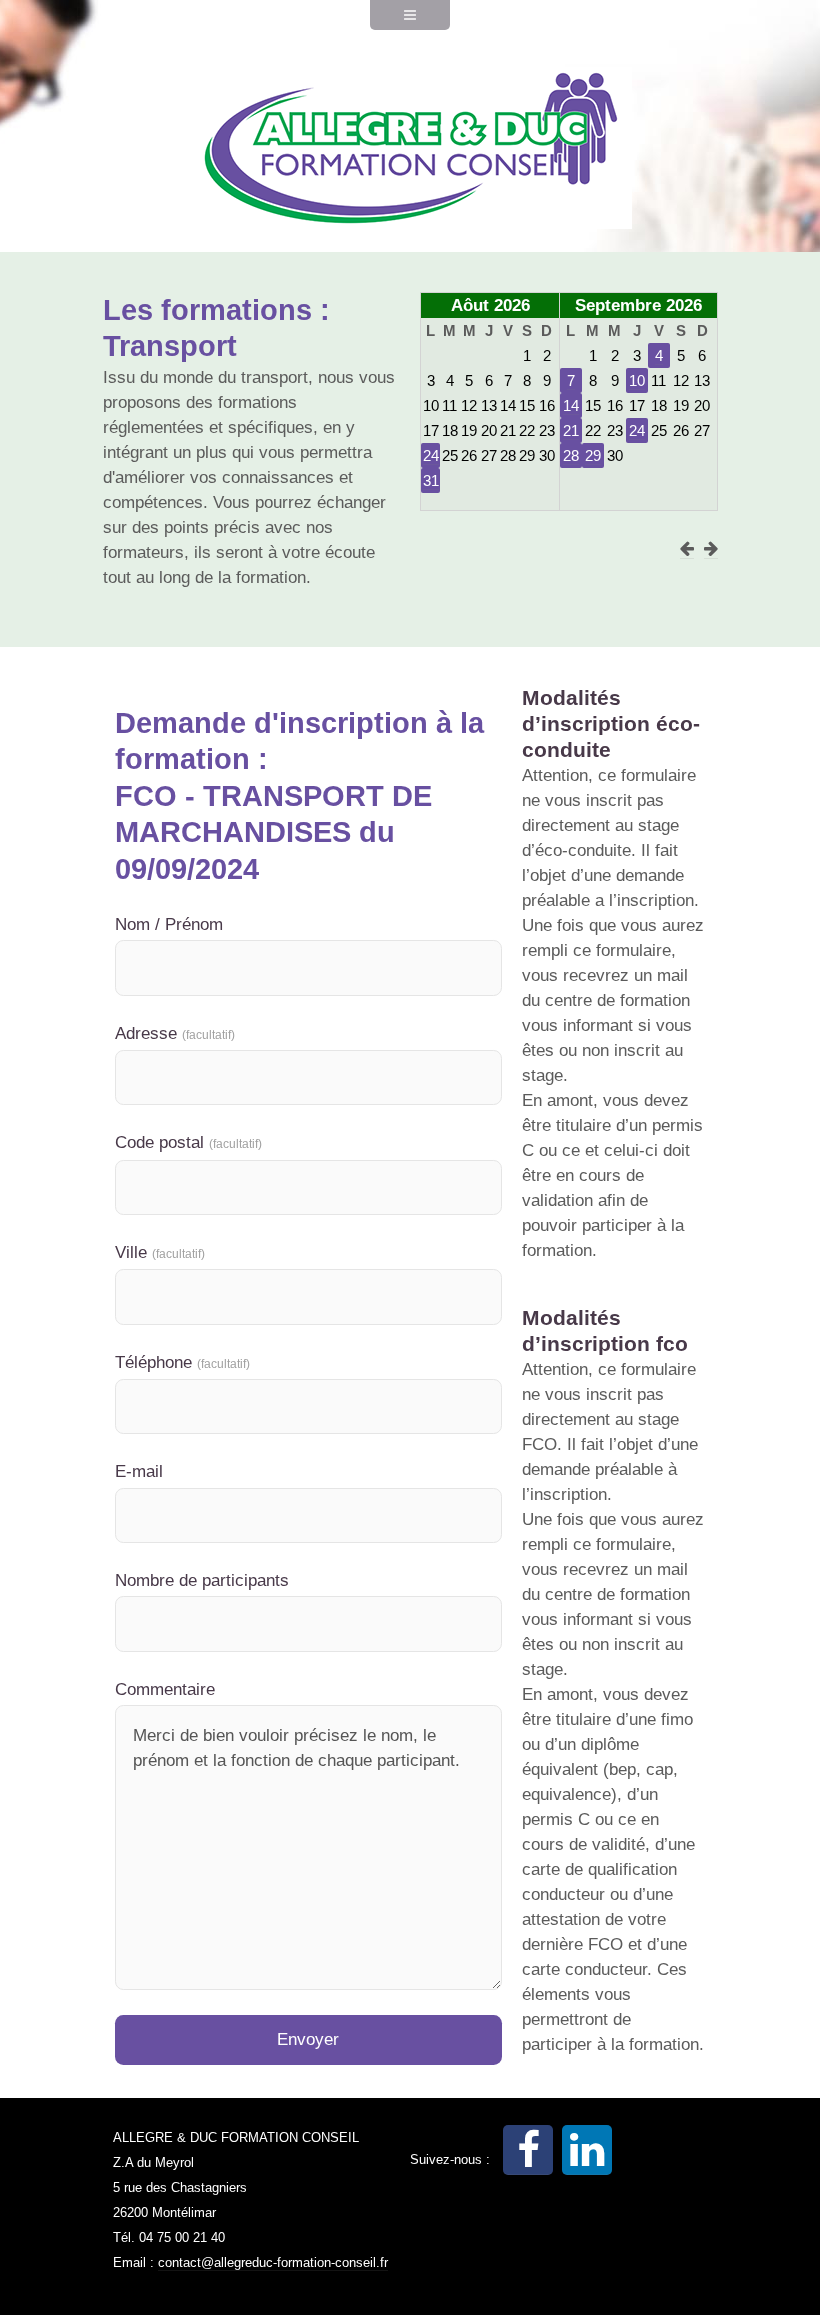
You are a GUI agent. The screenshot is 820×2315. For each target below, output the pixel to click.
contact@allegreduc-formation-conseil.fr (273, 2262)
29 (593, 455)
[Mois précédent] (687, 549)
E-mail (139, 1471)
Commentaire (165, 1689)
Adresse (175, 1033)
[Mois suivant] (711, 549)
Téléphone (182, 1362)
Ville (160, 1252)
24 (431, 455)
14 (571, 405)
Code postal (188, 1142)
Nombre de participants (202, 1580)
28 (571, 455)
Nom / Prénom (169, 924)
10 (637, 380)
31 (431, 480)
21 (571, 430)
